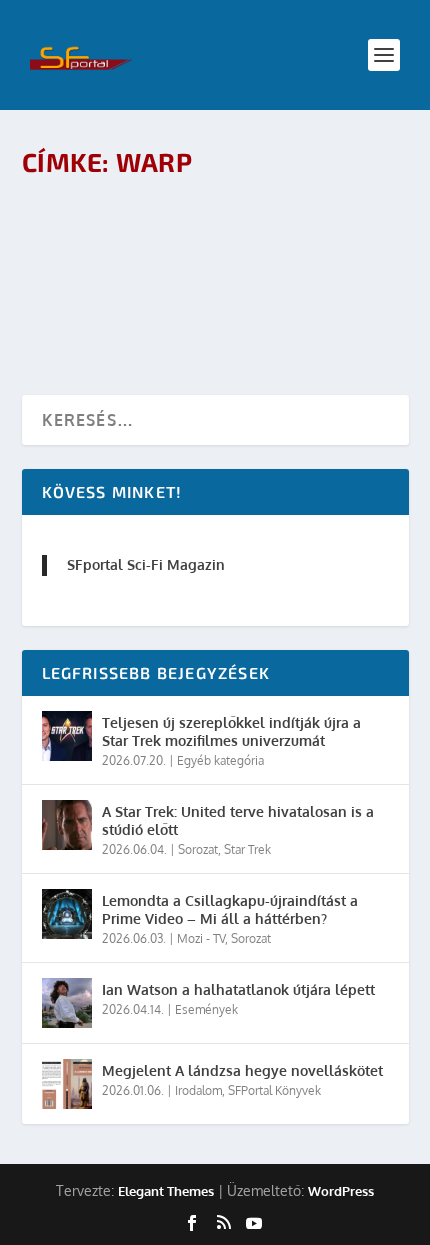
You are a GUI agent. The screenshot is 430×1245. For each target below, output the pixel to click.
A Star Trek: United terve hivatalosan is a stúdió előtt (238, 820)
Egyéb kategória (220, 760)
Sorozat (198, 849)
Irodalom (198, 1090)
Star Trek (243, 252)
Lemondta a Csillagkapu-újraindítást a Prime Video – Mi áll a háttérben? (230, 909)
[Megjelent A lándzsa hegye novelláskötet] (67, 1084)
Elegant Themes (166, 1191)
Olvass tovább (113, 307)
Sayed (117, 252)
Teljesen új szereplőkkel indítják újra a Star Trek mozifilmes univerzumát (231, 731)
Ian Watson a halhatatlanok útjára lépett (238, 989)
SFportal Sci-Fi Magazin (146, 564)
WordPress (341, 1191)
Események (206, 1009)
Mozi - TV (201, 938)
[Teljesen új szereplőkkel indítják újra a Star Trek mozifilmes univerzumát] (67, 736)
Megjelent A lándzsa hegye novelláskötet (242, 1070)
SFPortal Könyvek (274, 1090)
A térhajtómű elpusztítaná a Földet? (208, 220)
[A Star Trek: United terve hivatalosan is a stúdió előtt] (67, 825)
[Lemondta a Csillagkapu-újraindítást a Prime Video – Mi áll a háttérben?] (67, 914)
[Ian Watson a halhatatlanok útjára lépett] (67, 1003)
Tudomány (300, 252)
